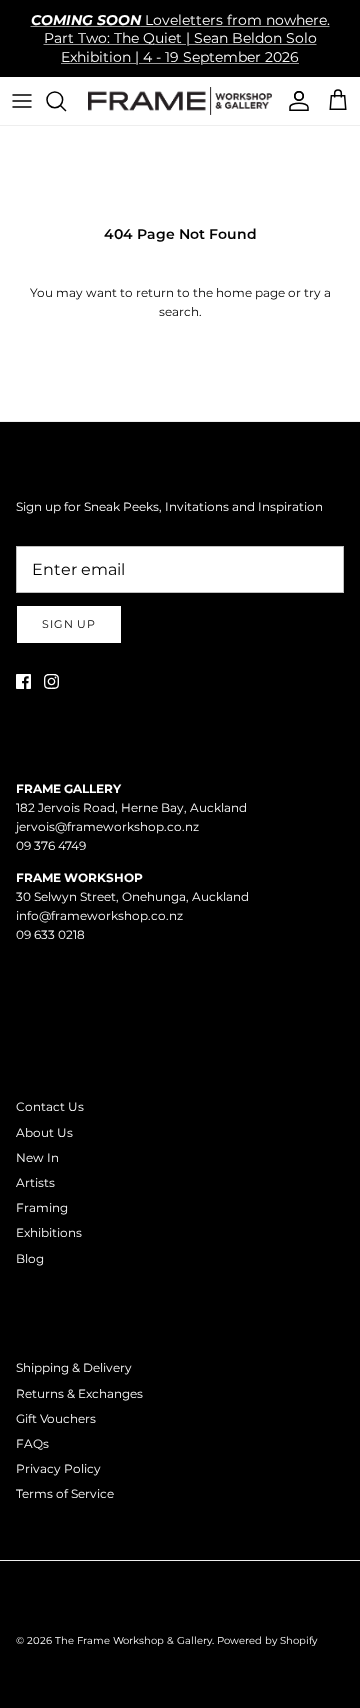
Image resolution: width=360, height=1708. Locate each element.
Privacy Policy (58, 1468)
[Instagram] (51, 681)
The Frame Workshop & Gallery (133, 1640)
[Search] (66, 101)
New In (37, 1157)
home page (250, 292)
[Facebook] (23, 681)
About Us (44, 1132)
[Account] (294, 101)
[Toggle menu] (22, 101)
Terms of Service (65, 1493)
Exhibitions (49, 1232)
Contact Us (50, 1106)
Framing (42, 1207)
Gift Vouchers (56, 1418)
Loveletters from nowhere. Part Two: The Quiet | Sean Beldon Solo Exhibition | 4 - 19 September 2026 (180, 38)
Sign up (69, 624)
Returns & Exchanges (79, 1393)
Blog (30, 1258)
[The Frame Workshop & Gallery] (180, 101)
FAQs (32, 1443)
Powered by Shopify (267, 1640)
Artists (35, 1182)
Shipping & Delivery (74, 1367)
